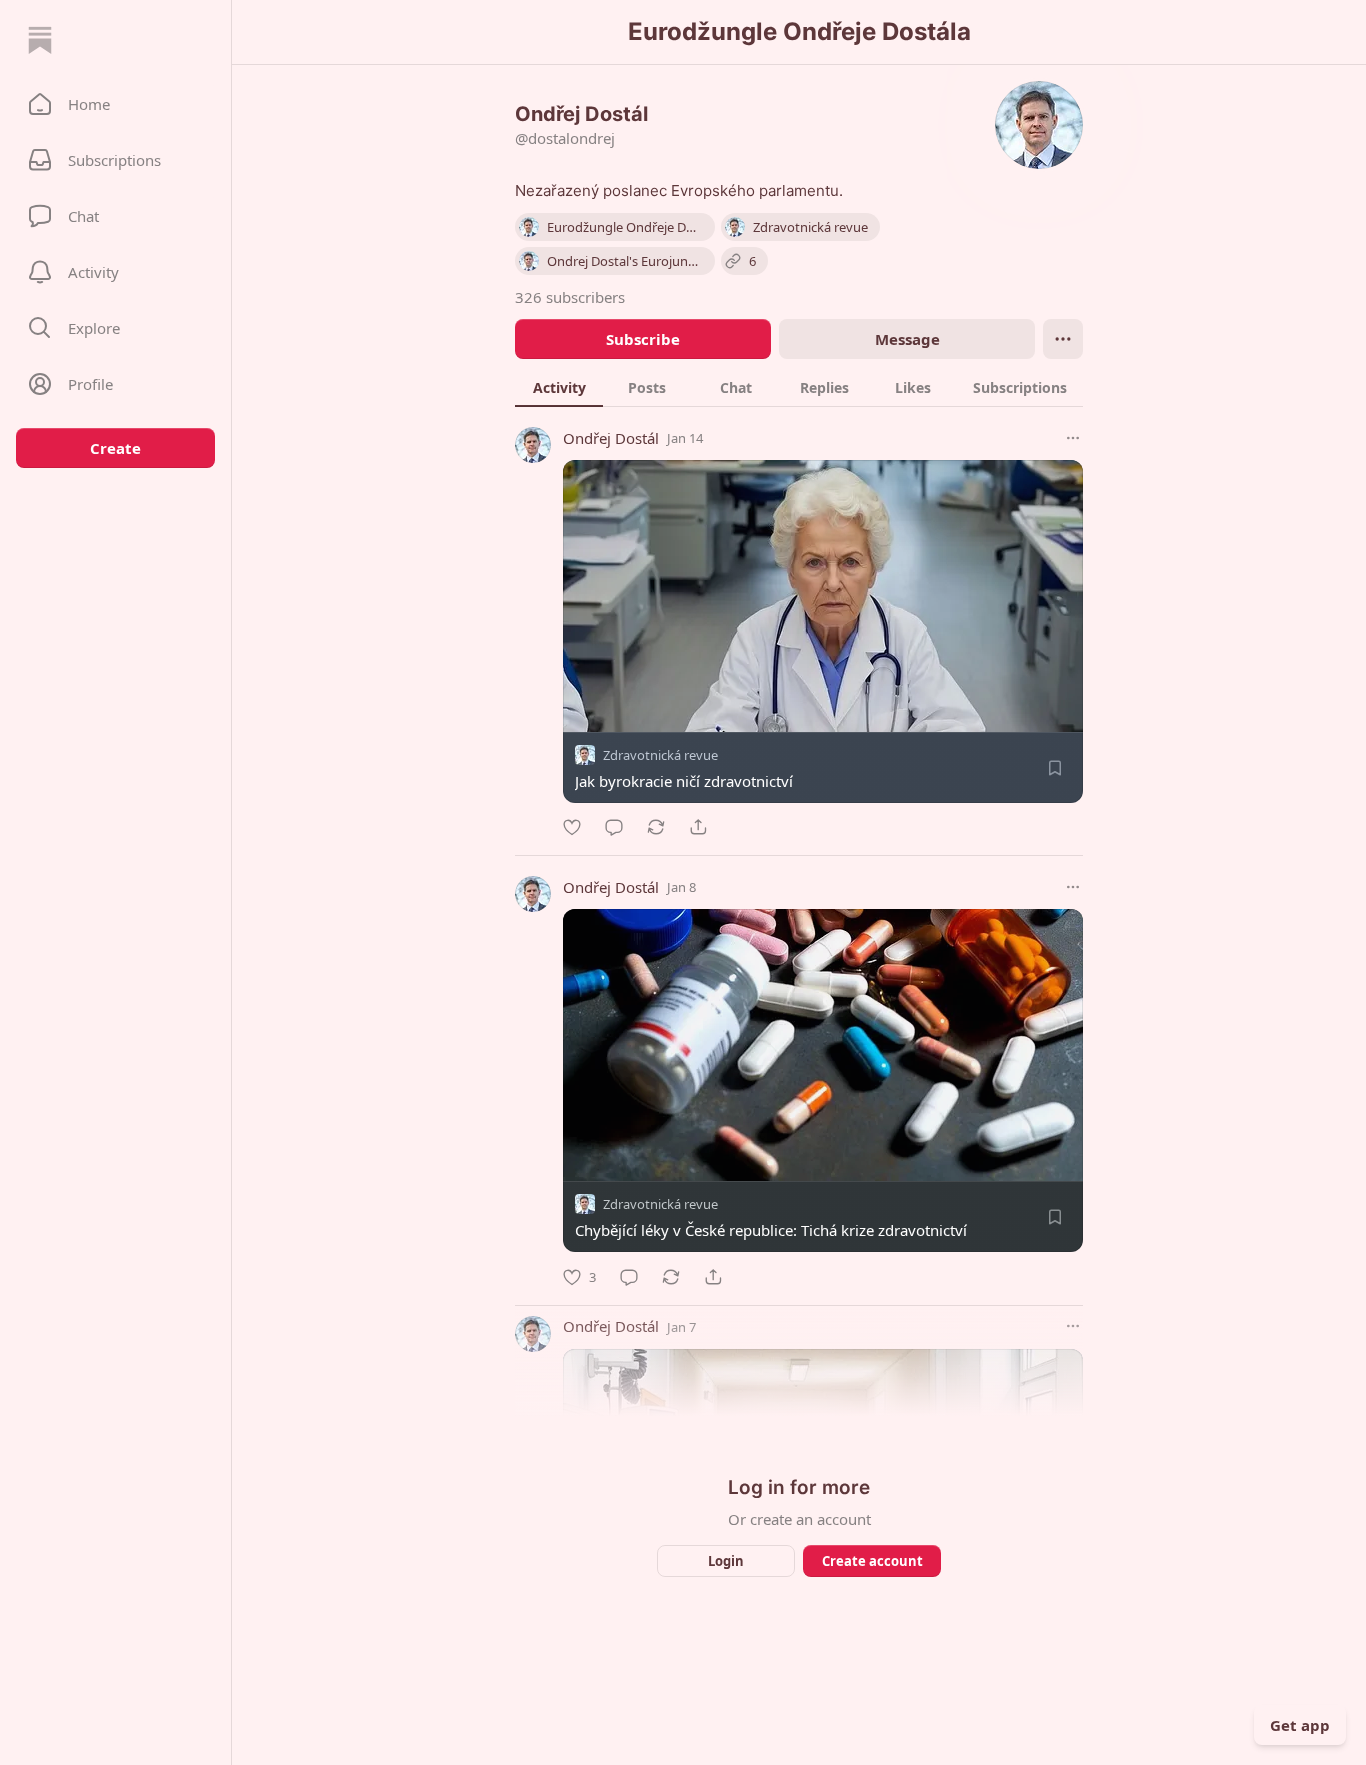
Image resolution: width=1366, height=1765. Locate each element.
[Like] (572, 827)
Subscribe (643, 339)
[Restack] (656, 827)
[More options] (1073, 438)
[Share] (698, 827)
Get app (1300, 1725)
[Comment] (614, 827)
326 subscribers (570, 297)
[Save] (1055, 768)
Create (115, 448)
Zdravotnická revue (660, 755)
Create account (872, 1561)
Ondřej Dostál (611, 438)
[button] (115, 104)
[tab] (559, 387)
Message (907, 339)
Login (726, 1561)
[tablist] (799, 387)
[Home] (40, 40)
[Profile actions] (1063, 339)
